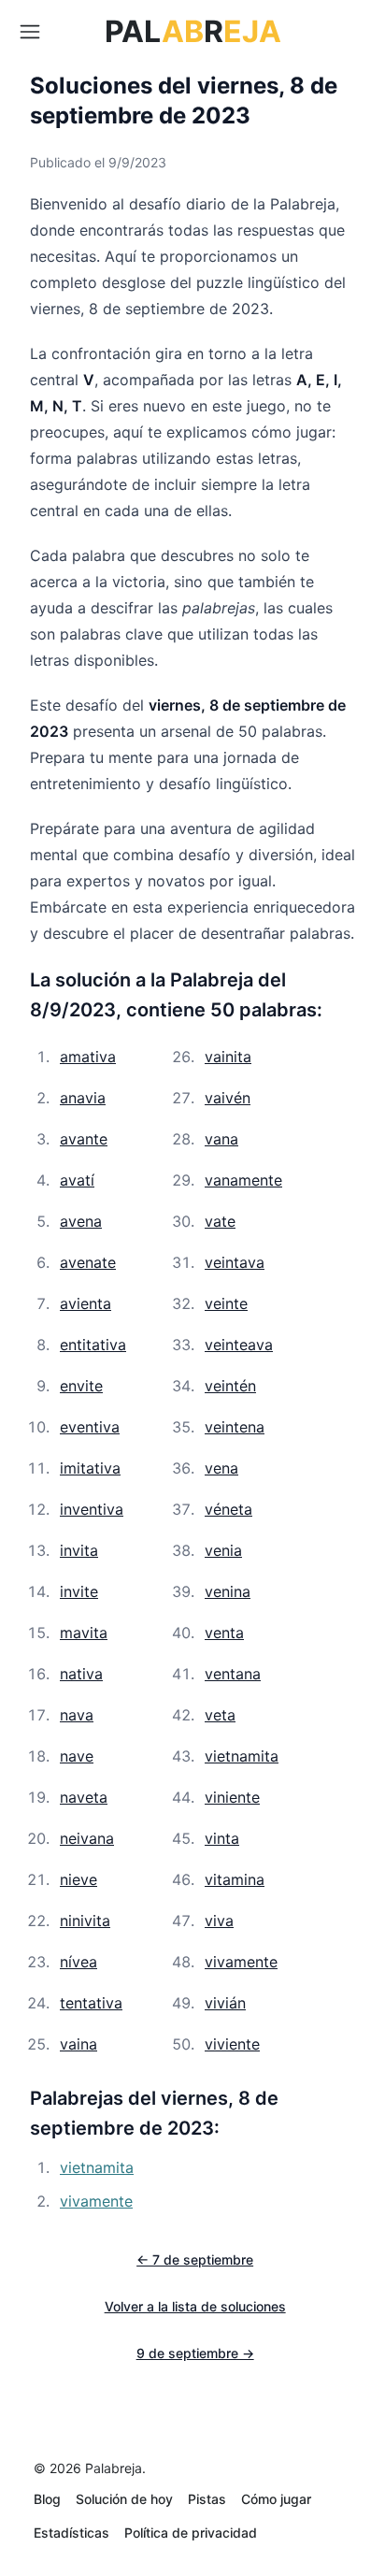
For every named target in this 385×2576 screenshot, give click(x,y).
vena (221, 1468)
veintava (235, 1262)
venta (224, 1633)
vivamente (241, 1962)
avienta (86, 1303)
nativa (81, 1674)
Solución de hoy (124, 2499)
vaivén (228, 1098)
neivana (87, 1838)
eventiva (90, 1427)
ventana (233, 1674)
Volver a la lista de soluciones (195, 2306)
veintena (235, 1427)
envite (81, 1386)
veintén (230, 1386)
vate (220, 1221)
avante (84, 1139)
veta (220, 1715)
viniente (232, 1797)
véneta (228, 1509)
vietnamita (242, 1756)
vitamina (235, 1879)
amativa (88, 1057)
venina (228, 1591)
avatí (77, 1180)
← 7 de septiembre (195, 2259)
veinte (226, 1303)
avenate (88, 1262)
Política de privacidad (191, 2533)
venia (223, 1550)
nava (77, 1715)
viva (219, 1921)
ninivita (85, 1921)
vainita (228, 1057)
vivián (225, 2003)
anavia (83, 1098)
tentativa (91, 2003)
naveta (84, 1797)
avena (81, 1221)
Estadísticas (71, 2533)
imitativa (90, 1468)
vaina (78, 2044)
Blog (47, 2499)
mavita (84, 1633)
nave (77, 1756)
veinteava (239, 1345)
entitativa (93, 1345)
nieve (78, 1879)
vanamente (243, 1180)
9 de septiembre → (195, 2353)
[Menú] (30, 32)
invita (79, 1550)
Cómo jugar (276, 2499)
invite (79, 1591)
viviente (232, 2044)
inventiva (92, 1509)
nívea (78, 1962)
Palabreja (114, 2468)
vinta (222, 1838)
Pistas (207, 2499)
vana (221, 1139)
